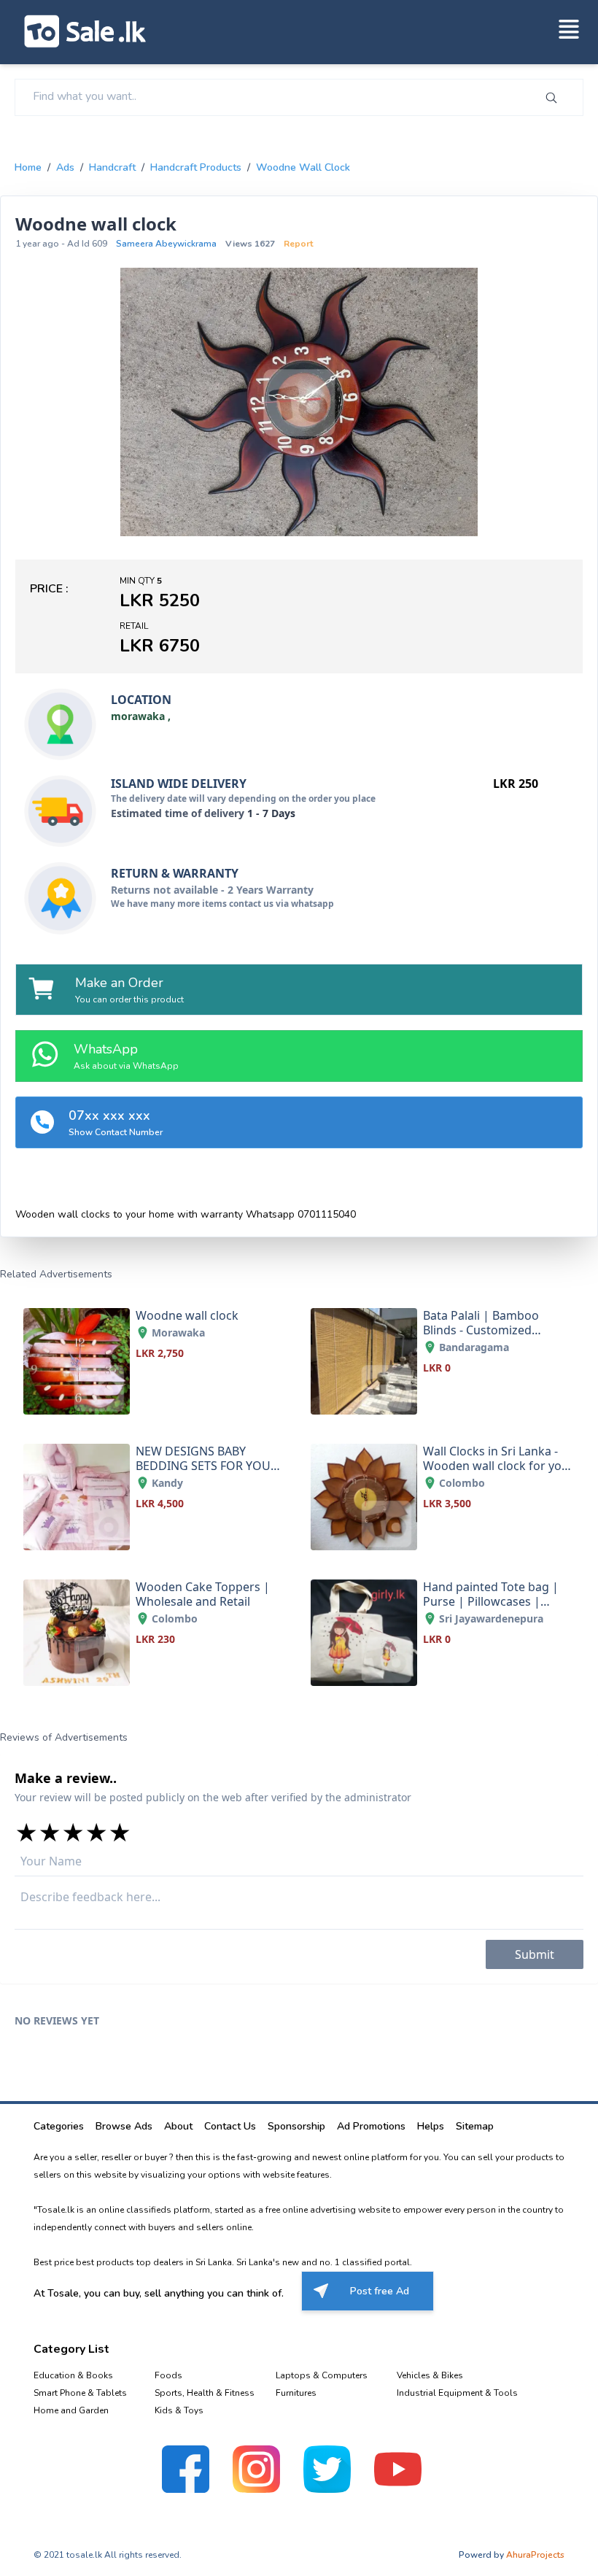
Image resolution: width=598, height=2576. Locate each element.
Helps (431, 2126)
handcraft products (196, 167)
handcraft (112, 167)
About (178, 2126)
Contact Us (230, 2126)
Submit (535, 1954)
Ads (65, 167)
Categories (59, 2126)
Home (28, 167)
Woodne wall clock (303, 167)
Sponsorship (296, 2126)
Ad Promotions (371, 2126)
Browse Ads (124, 2126)
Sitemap (475, 2126)
